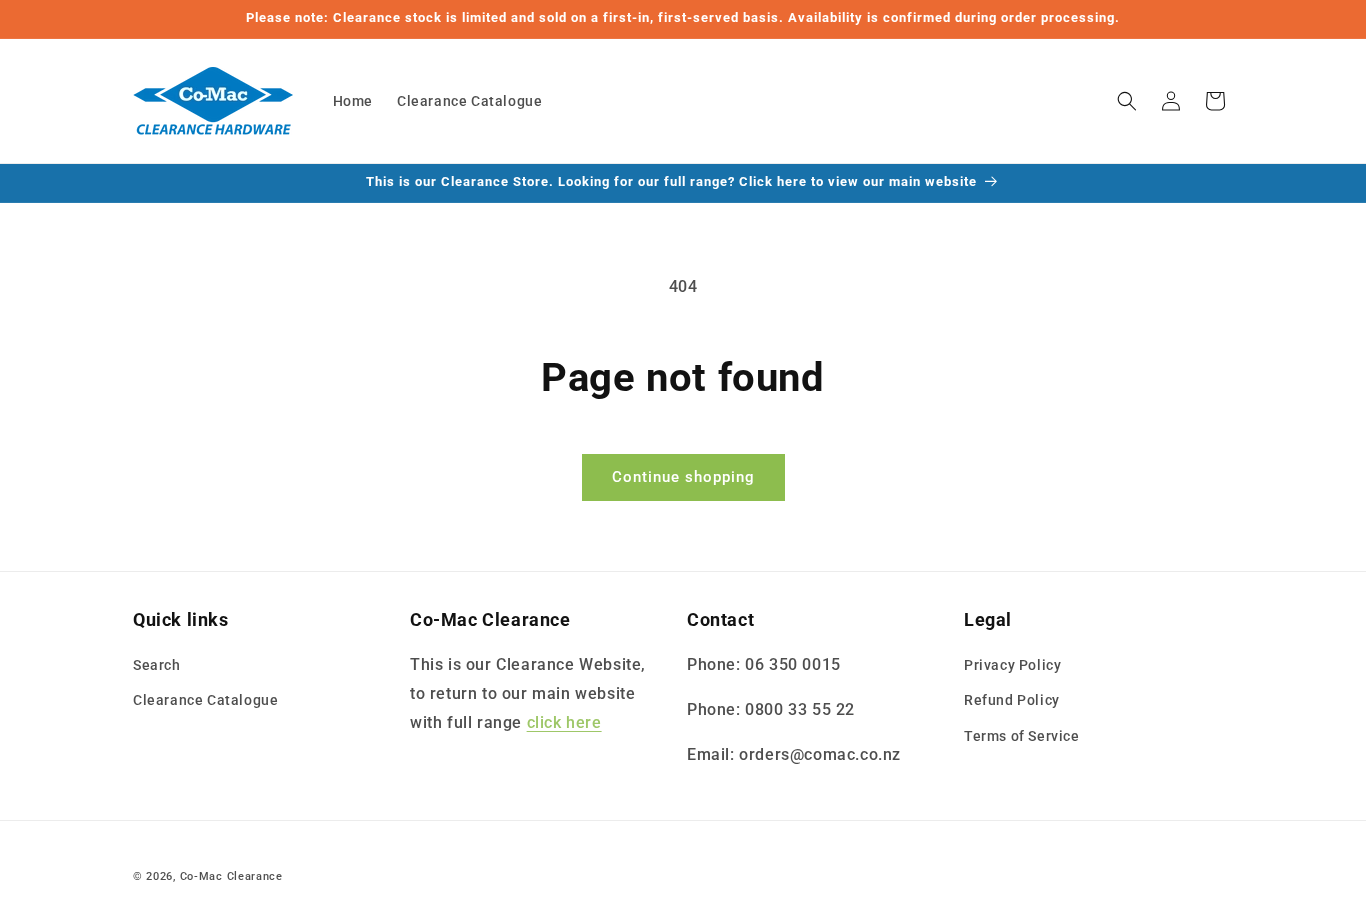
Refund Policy (1012, 700)
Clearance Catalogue (205, 700)
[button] (1127, 101)
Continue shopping (683, 477)
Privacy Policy (1012, 665)
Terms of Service (1022, 736)
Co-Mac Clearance (231, 876)
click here (564, 722)
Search (157, 665)
